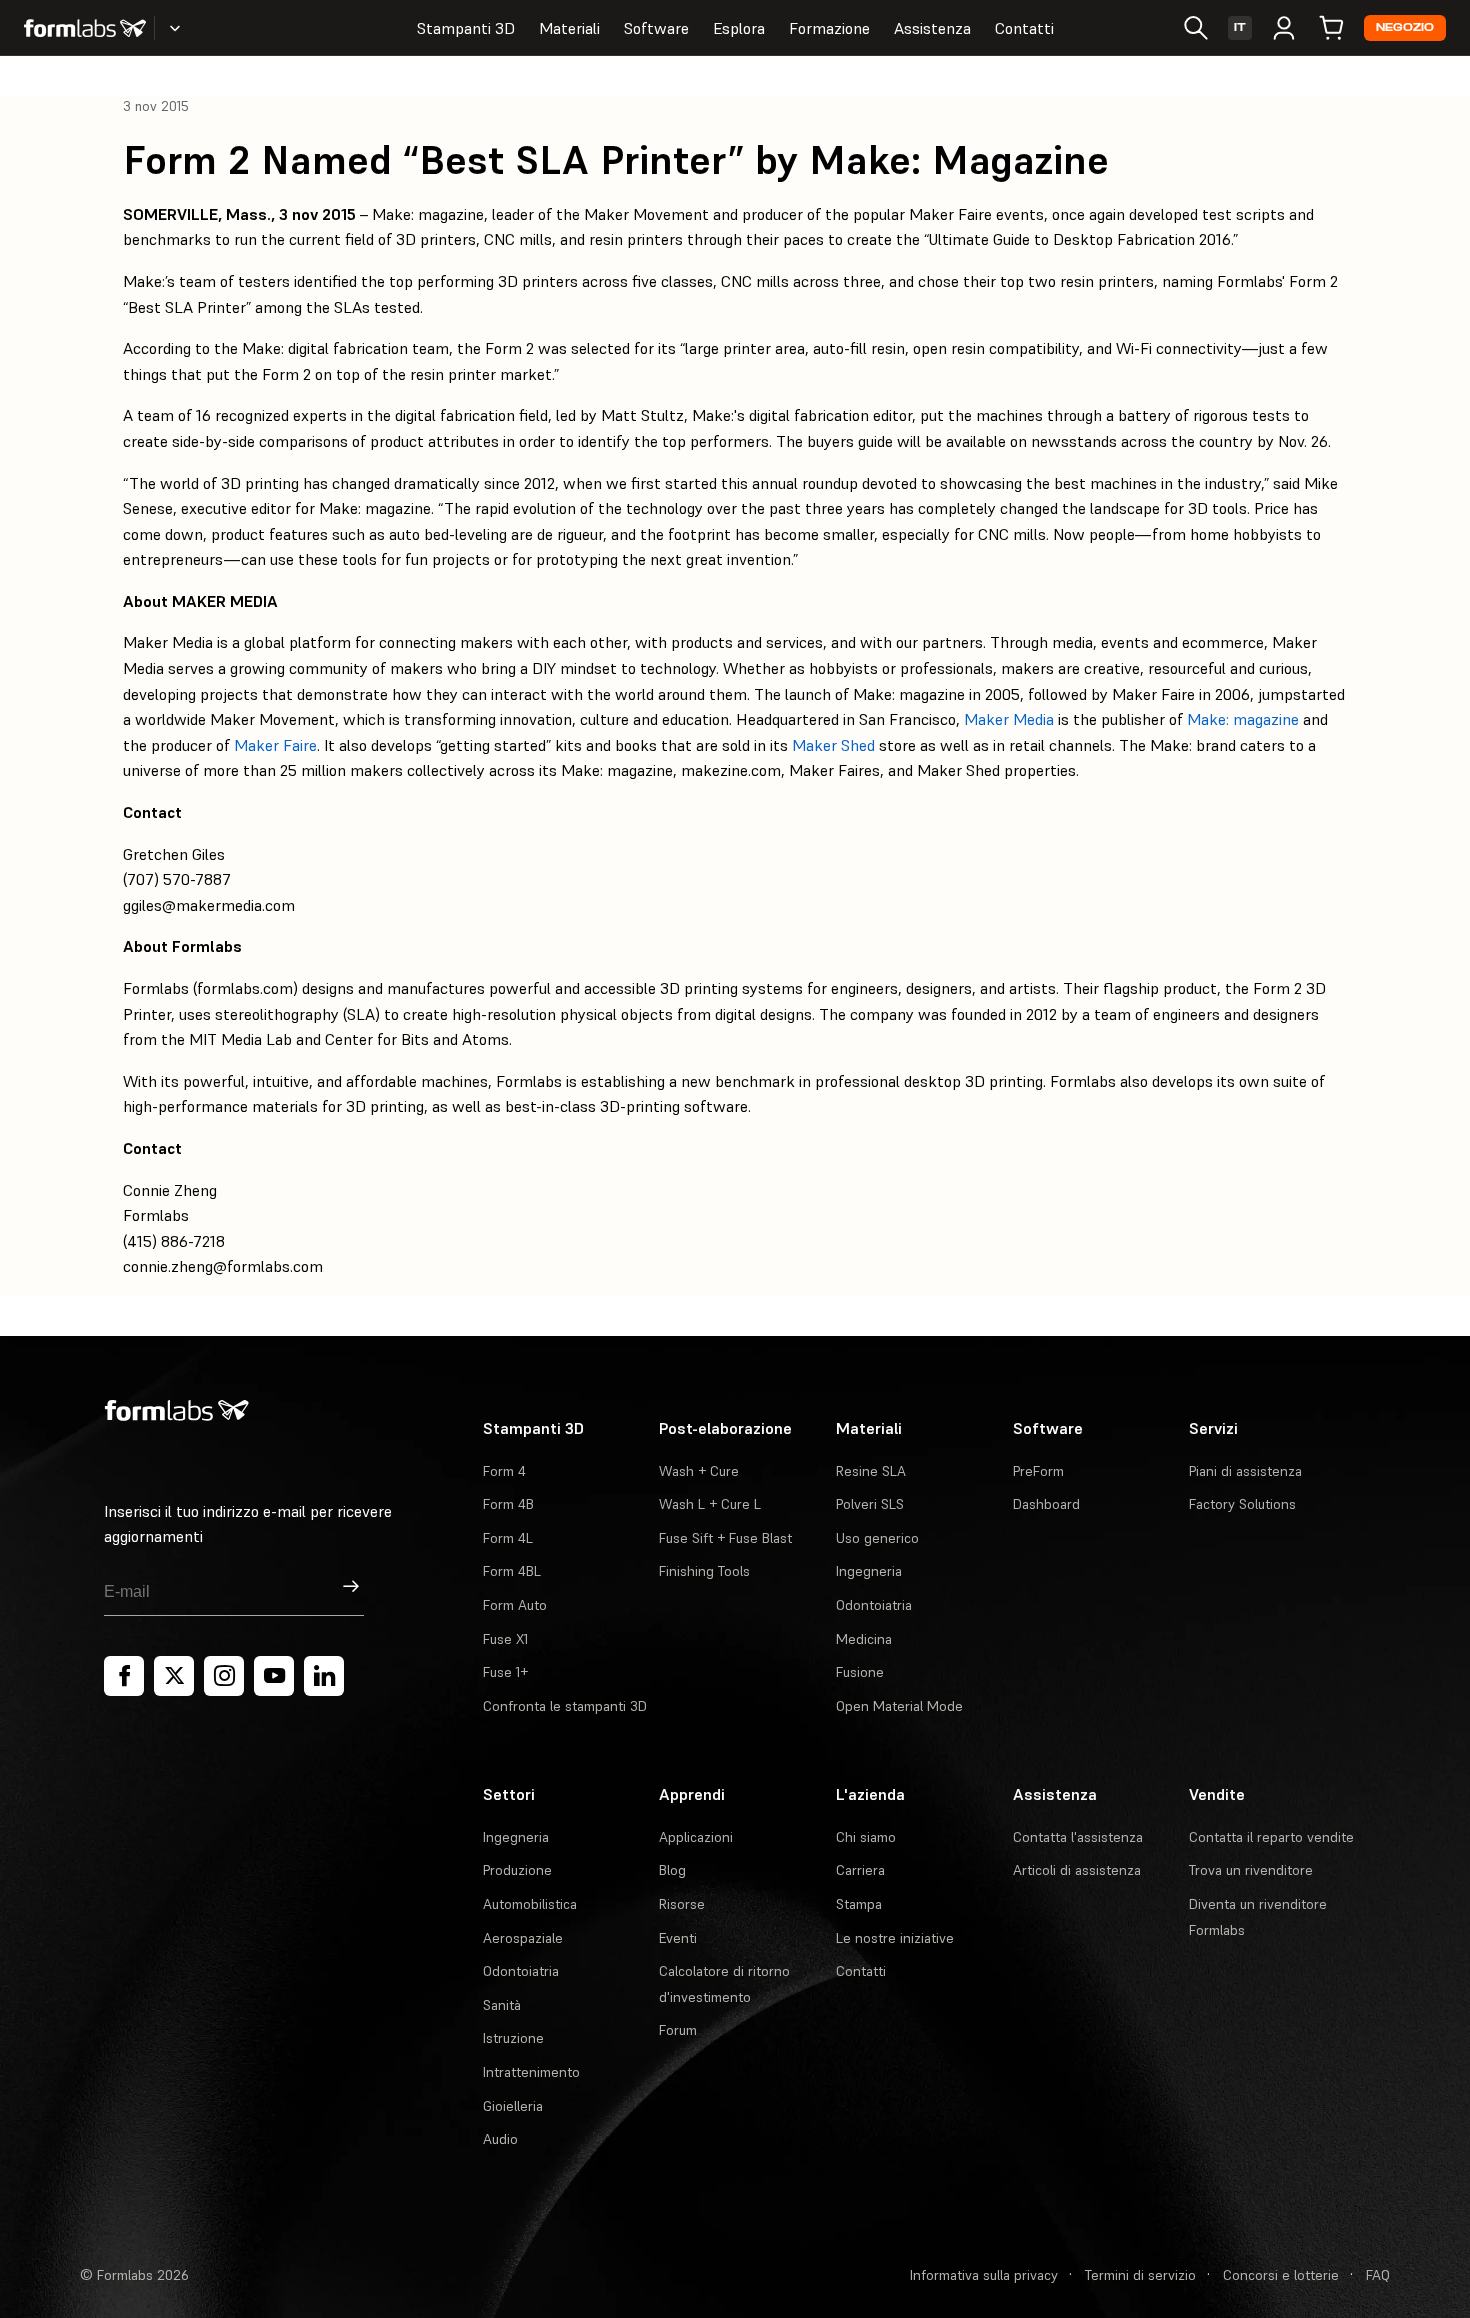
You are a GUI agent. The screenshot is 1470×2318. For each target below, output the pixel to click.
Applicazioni (696, 1837)
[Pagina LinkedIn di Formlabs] (324, 1676)
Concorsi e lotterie (1281, 2275)
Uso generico (877, 1538)
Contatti (1024, 28)
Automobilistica (530, 1904)
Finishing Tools (704, 1571)
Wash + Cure (699, 1471)
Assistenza (932, 28)
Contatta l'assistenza (1078, 1837)
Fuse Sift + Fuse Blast (725, 1538)
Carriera (860, 1870)
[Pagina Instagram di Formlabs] (224, 1676)
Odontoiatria (874, 1605)
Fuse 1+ (505, 1672)
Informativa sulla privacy (984, 2275)
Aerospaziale (523, 1938)
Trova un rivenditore (1251, 1870)
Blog (672, 1870)
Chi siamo (866, 1837)
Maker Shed (833, 745)
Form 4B (508, 1504)
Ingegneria (869, 1571)
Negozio (1405, 27)
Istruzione (513, 2038)
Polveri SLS (870, 1504)
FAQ (1378, 2275)
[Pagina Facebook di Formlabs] (124, 1676)
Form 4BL (512, 1571)
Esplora (739, 28)
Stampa (859, 1904)
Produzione (517, 1870)
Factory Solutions (1242, 1504)
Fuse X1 (505, 1639)
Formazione (829, 28)
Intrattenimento (531, 2072)
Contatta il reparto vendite (1271, 1837)
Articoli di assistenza (1077, 1870)
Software (656, 28)
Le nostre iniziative (895, 1938)
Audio (500, 2139)
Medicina (864, 1639)
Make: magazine (1243, 719)
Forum (678, 2030)
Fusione (860, 1672)
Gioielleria (513, 2106)
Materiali (569, 28)
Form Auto (515, 1605)
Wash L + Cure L (710, 1504)
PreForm (1038, 1471)
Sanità (502, 2005)
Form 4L (508, 1538)
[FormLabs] (85, 28)
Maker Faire (275, 745)
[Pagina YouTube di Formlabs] (274, 1676)
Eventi (678, 1938)
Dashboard (1046, 1504)
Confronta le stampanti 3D (565, 1706)
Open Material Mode (899, 1706)
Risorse (682, 1904)
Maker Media (1009, 719)
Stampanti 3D (466, 28)
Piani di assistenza (1245, 1471)
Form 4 (504, 1471)
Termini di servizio (1140, 2275)
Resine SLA (871, 1471)
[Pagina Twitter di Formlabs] (174, 1676)
